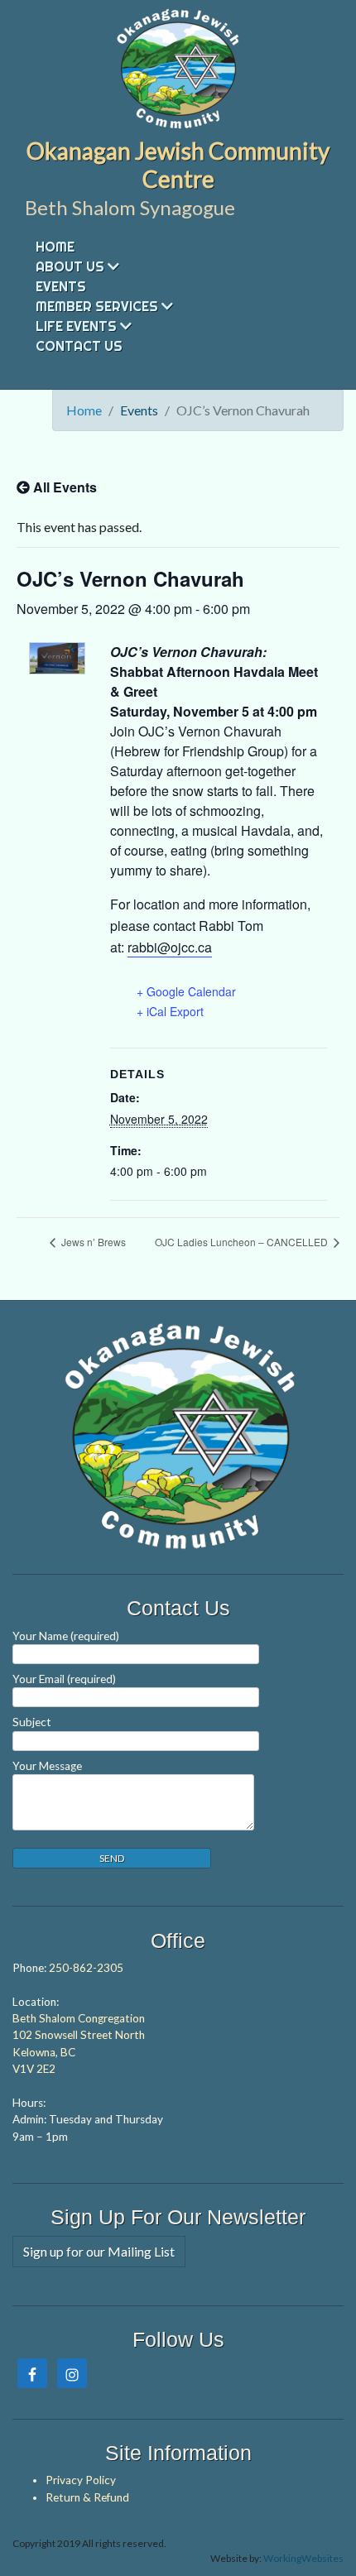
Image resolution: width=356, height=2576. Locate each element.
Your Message (47, 1766)
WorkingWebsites (303, 2558)
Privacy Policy (81, 2480)
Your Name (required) (66, 1636)
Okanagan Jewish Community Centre (178, 165)
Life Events (76, 326)
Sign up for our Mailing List (99, 2251)
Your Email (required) (64, 1679)
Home (55, 247)
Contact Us (79, 346)
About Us (70, 266)
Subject (32, 1722)
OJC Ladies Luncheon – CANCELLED (243, 1242)
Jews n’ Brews (92, 1242)
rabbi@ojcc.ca (170, 947)
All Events (63, 487)
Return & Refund (87, 2497)
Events (61, 286)
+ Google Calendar (186, 991)
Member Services (97, 306)
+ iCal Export (170, 1011)
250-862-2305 (86, 1968)
